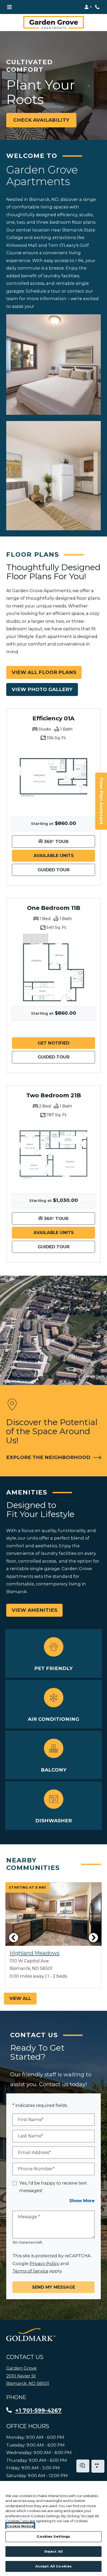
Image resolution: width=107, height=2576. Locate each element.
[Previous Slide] (14, 1938)
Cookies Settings (53, 2536)
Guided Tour (66, 870)
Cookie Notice (20, 2526)
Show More (82, 2200)
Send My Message (53, 2287)
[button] (88, 7)
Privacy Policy (44, 2263)
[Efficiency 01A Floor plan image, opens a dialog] (53, 778)
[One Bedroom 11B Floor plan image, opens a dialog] (53, 968)
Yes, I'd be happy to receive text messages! (53, 2187)
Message (29, 2217)
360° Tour (69, 841)
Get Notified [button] (66, 1043)
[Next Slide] (93, 1938)
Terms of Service (30, 2271)
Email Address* (34, 2152)
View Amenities (34, 1610)
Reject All (53, 2551)
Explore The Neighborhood (48, 1457)
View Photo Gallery (42, 689)
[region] (53, 2528)
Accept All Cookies (53, 2566)
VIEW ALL (20, 1998)
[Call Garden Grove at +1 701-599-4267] (98, 7)
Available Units (64, 855)
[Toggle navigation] (9, 7)
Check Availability (41, 120)
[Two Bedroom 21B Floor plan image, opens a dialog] (53, 1155)
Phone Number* (36, 2169)
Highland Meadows (35, 1953)
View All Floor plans (44, 672)
